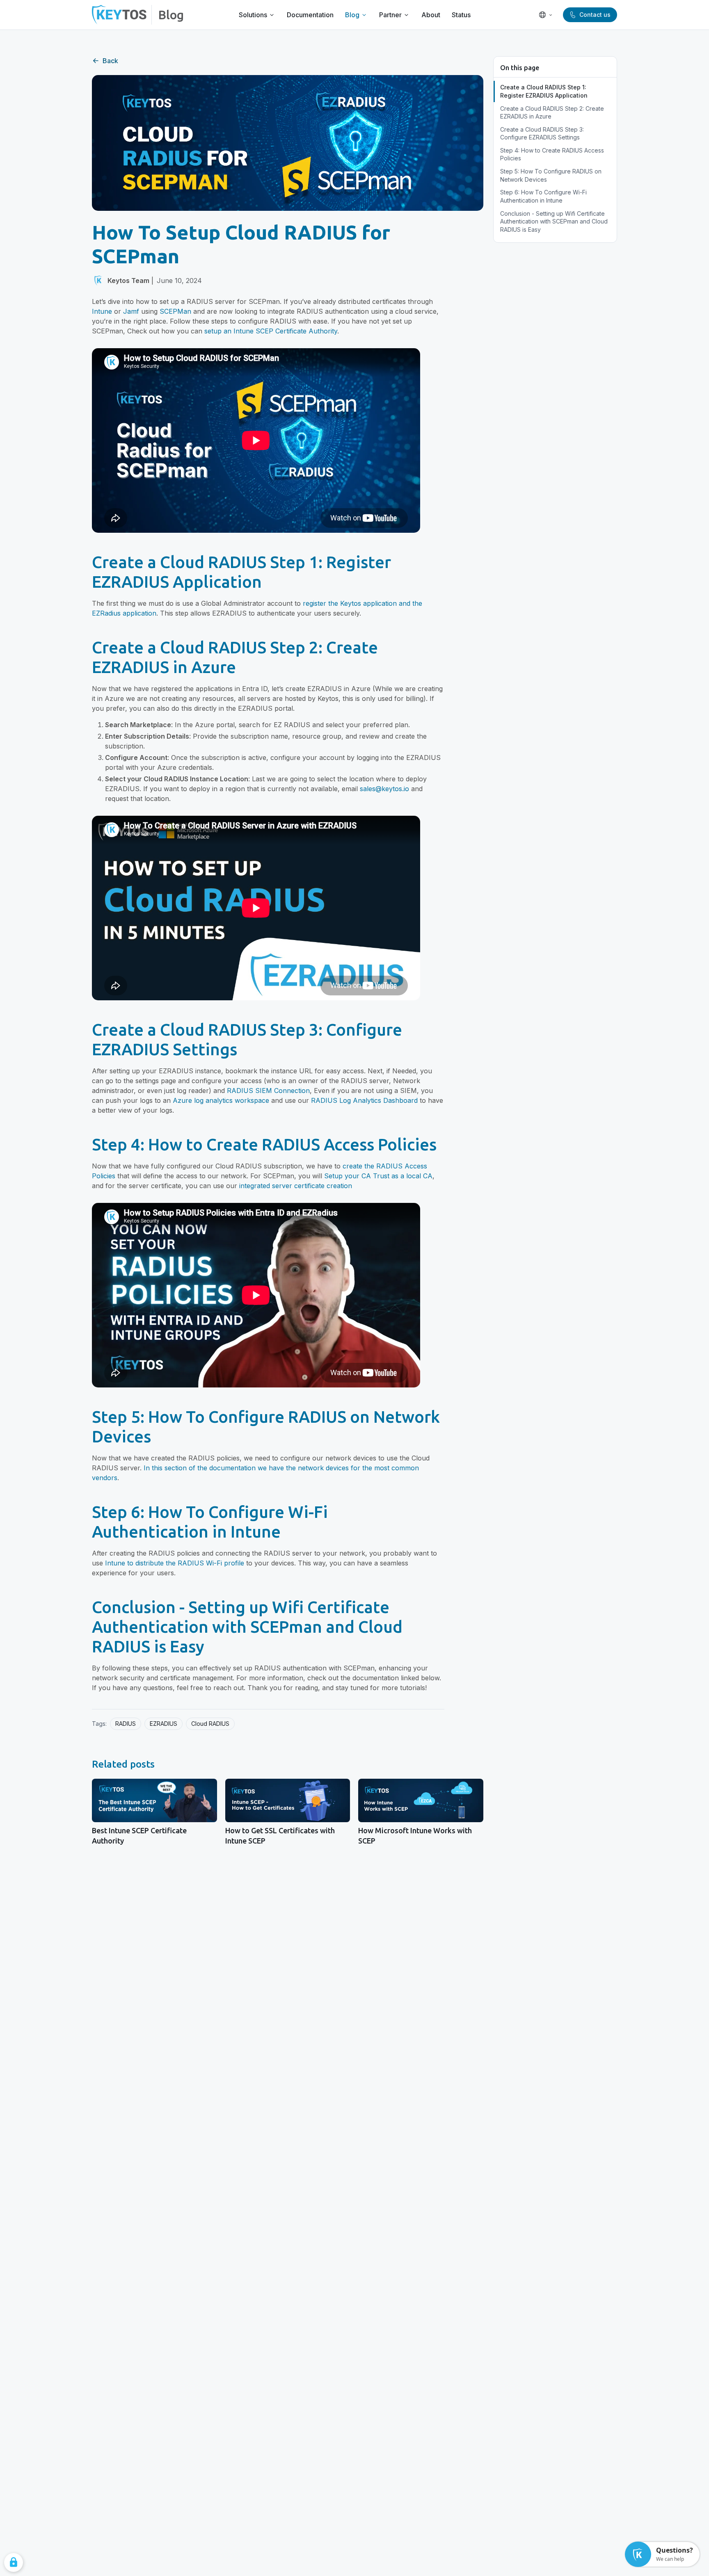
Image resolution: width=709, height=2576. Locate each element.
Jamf (131, 311)
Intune (102, 311)
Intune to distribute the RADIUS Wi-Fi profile (175, 1563)
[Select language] (546, 15)
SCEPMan (175, 311)
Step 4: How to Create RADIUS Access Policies (552, 154)
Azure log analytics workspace (221, 1100)
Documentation (310, 15)
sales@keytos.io (384, 789)
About (431, 15)
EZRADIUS (164, 1724)
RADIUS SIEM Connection (268, 1091)
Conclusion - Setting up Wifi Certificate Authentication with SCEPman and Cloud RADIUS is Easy (554, 221)
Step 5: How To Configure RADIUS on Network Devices (551, 175)
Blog (171, 15)
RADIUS (126, 1724)
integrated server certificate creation (296, 1186)
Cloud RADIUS (210, 1724)
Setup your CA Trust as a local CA (378, 1176)
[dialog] (14, 2562)
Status (461, 15)
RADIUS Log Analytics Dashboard (364, 1100)
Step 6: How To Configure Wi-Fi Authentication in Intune (543, 196)
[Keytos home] (119, 15)
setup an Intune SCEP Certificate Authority (271, 331)
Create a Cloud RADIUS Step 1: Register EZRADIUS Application (544, 91)
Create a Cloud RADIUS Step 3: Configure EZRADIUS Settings (542, 133)
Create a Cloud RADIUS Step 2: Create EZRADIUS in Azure (552, 113)
